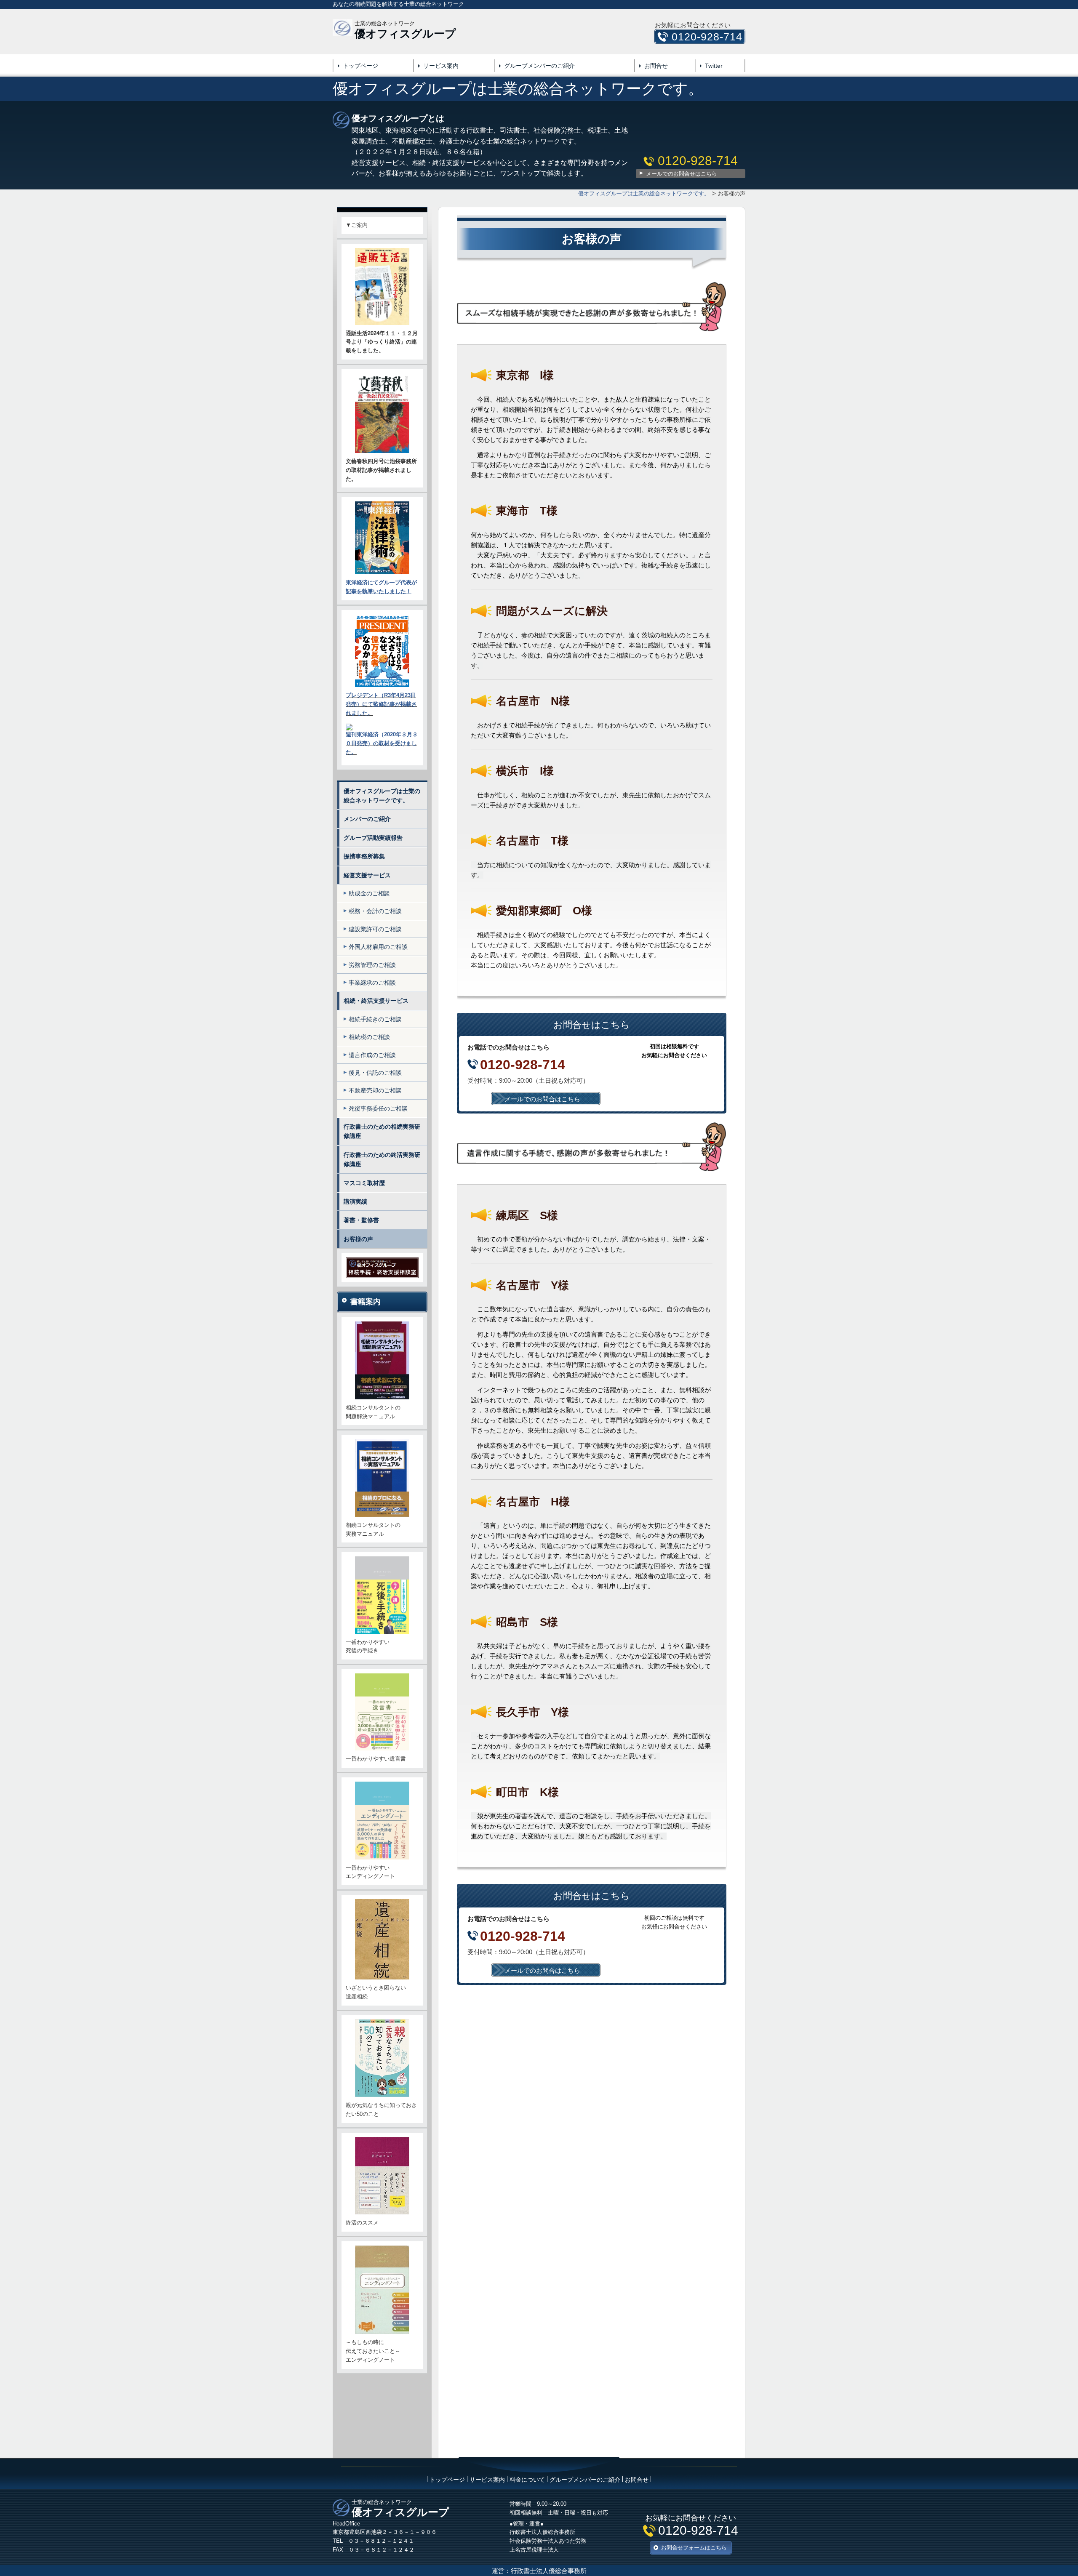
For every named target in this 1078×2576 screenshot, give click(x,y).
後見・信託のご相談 (375, 1073)
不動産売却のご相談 (375, 1090)
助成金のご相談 (369, 893)
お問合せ (656, 66)
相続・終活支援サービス (376, 1001)
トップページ (360, 66)
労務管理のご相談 (372, 965)
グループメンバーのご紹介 (539, 66)
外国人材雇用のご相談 (378, 947)
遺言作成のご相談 (372, 1055)
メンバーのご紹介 (367, 819)
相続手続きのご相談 (375, 1019)
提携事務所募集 (364, 856)
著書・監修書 (361, 1220)
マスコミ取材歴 (364, 1183)
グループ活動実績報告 (373, 838)
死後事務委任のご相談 (378, 1108)
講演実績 (355, 1201)
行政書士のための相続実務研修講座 (382, 1131)
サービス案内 (441, 66)
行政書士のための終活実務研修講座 (382, 1159)
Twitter (714, 66)
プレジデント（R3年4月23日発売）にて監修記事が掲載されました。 (381, 704)
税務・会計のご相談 (375, 911)
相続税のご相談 (369, 1037)
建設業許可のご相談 (375, 929)
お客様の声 (358, 1239)
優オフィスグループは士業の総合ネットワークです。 (382, 796)
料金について (527, 2480)
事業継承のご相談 (372, 983)
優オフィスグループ (405, 34)
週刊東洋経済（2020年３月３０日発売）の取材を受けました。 (382, 743)
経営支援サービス (367, 875)
